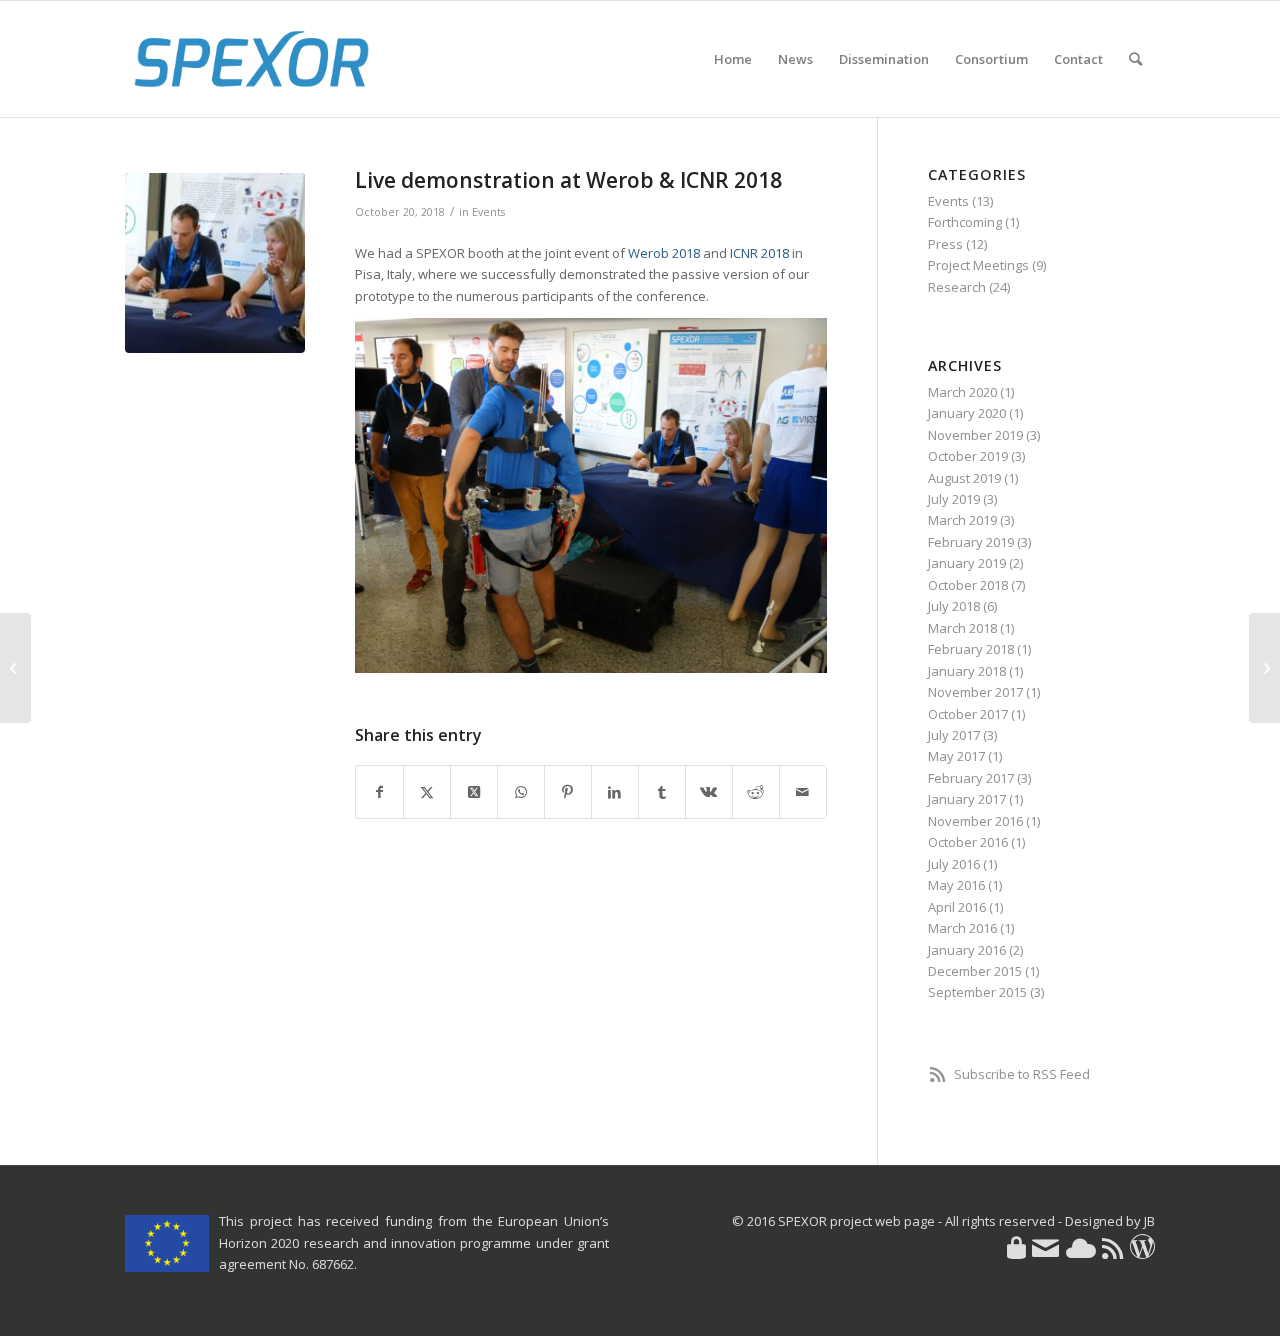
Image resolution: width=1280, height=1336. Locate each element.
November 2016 (975, 821)
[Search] (1135, 59)
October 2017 (968, 714)
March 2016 (962, 928)
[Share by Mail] (803, 792)
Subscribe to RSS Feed (1022, 1074)
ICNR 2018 (759, 253)
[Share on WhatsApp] (521, 792)
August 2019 (964, 478)
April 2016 (957, 907)
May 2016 (956, 885)
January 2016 (967, 950)
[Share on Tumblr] (662, 792)
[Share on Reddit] (756, 792)
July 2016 (954, 864)
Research (957, 287)
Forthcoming (965, 222)
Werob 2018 (664, 253)
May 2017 (956, 756)
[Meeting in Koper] (1264, 668)
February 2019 (971, 542)
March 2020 (962, 392)
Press (945, 244)
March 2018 (962, 628)
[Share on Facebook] (379, 792)
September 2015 (977, 992)
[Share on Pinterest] (568, 792)
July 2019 (954, 499)
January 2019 (967, 563)
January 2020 (967, 413)
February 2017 (971, 778)
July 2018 (954, 606)
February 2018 (971, 649)
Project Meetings (978, 265)
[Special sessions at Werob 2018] (15, 668)
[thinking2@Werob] (215, 263)
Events (488, 212)
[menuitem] (733, 59)
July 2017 (954, 735)
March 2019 (962, 520)
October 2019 (968, 456)
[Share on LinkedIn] (615, 792)
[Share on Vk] (709, 792)
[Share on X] (427, 792)
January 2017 (967, 799)
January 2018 (967, 671)
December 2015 (975, 971)
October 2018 (968, 585)
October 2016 (968, 842)
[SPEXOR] (251, 59)
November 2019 (975, 435)
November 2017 (975, 692)
